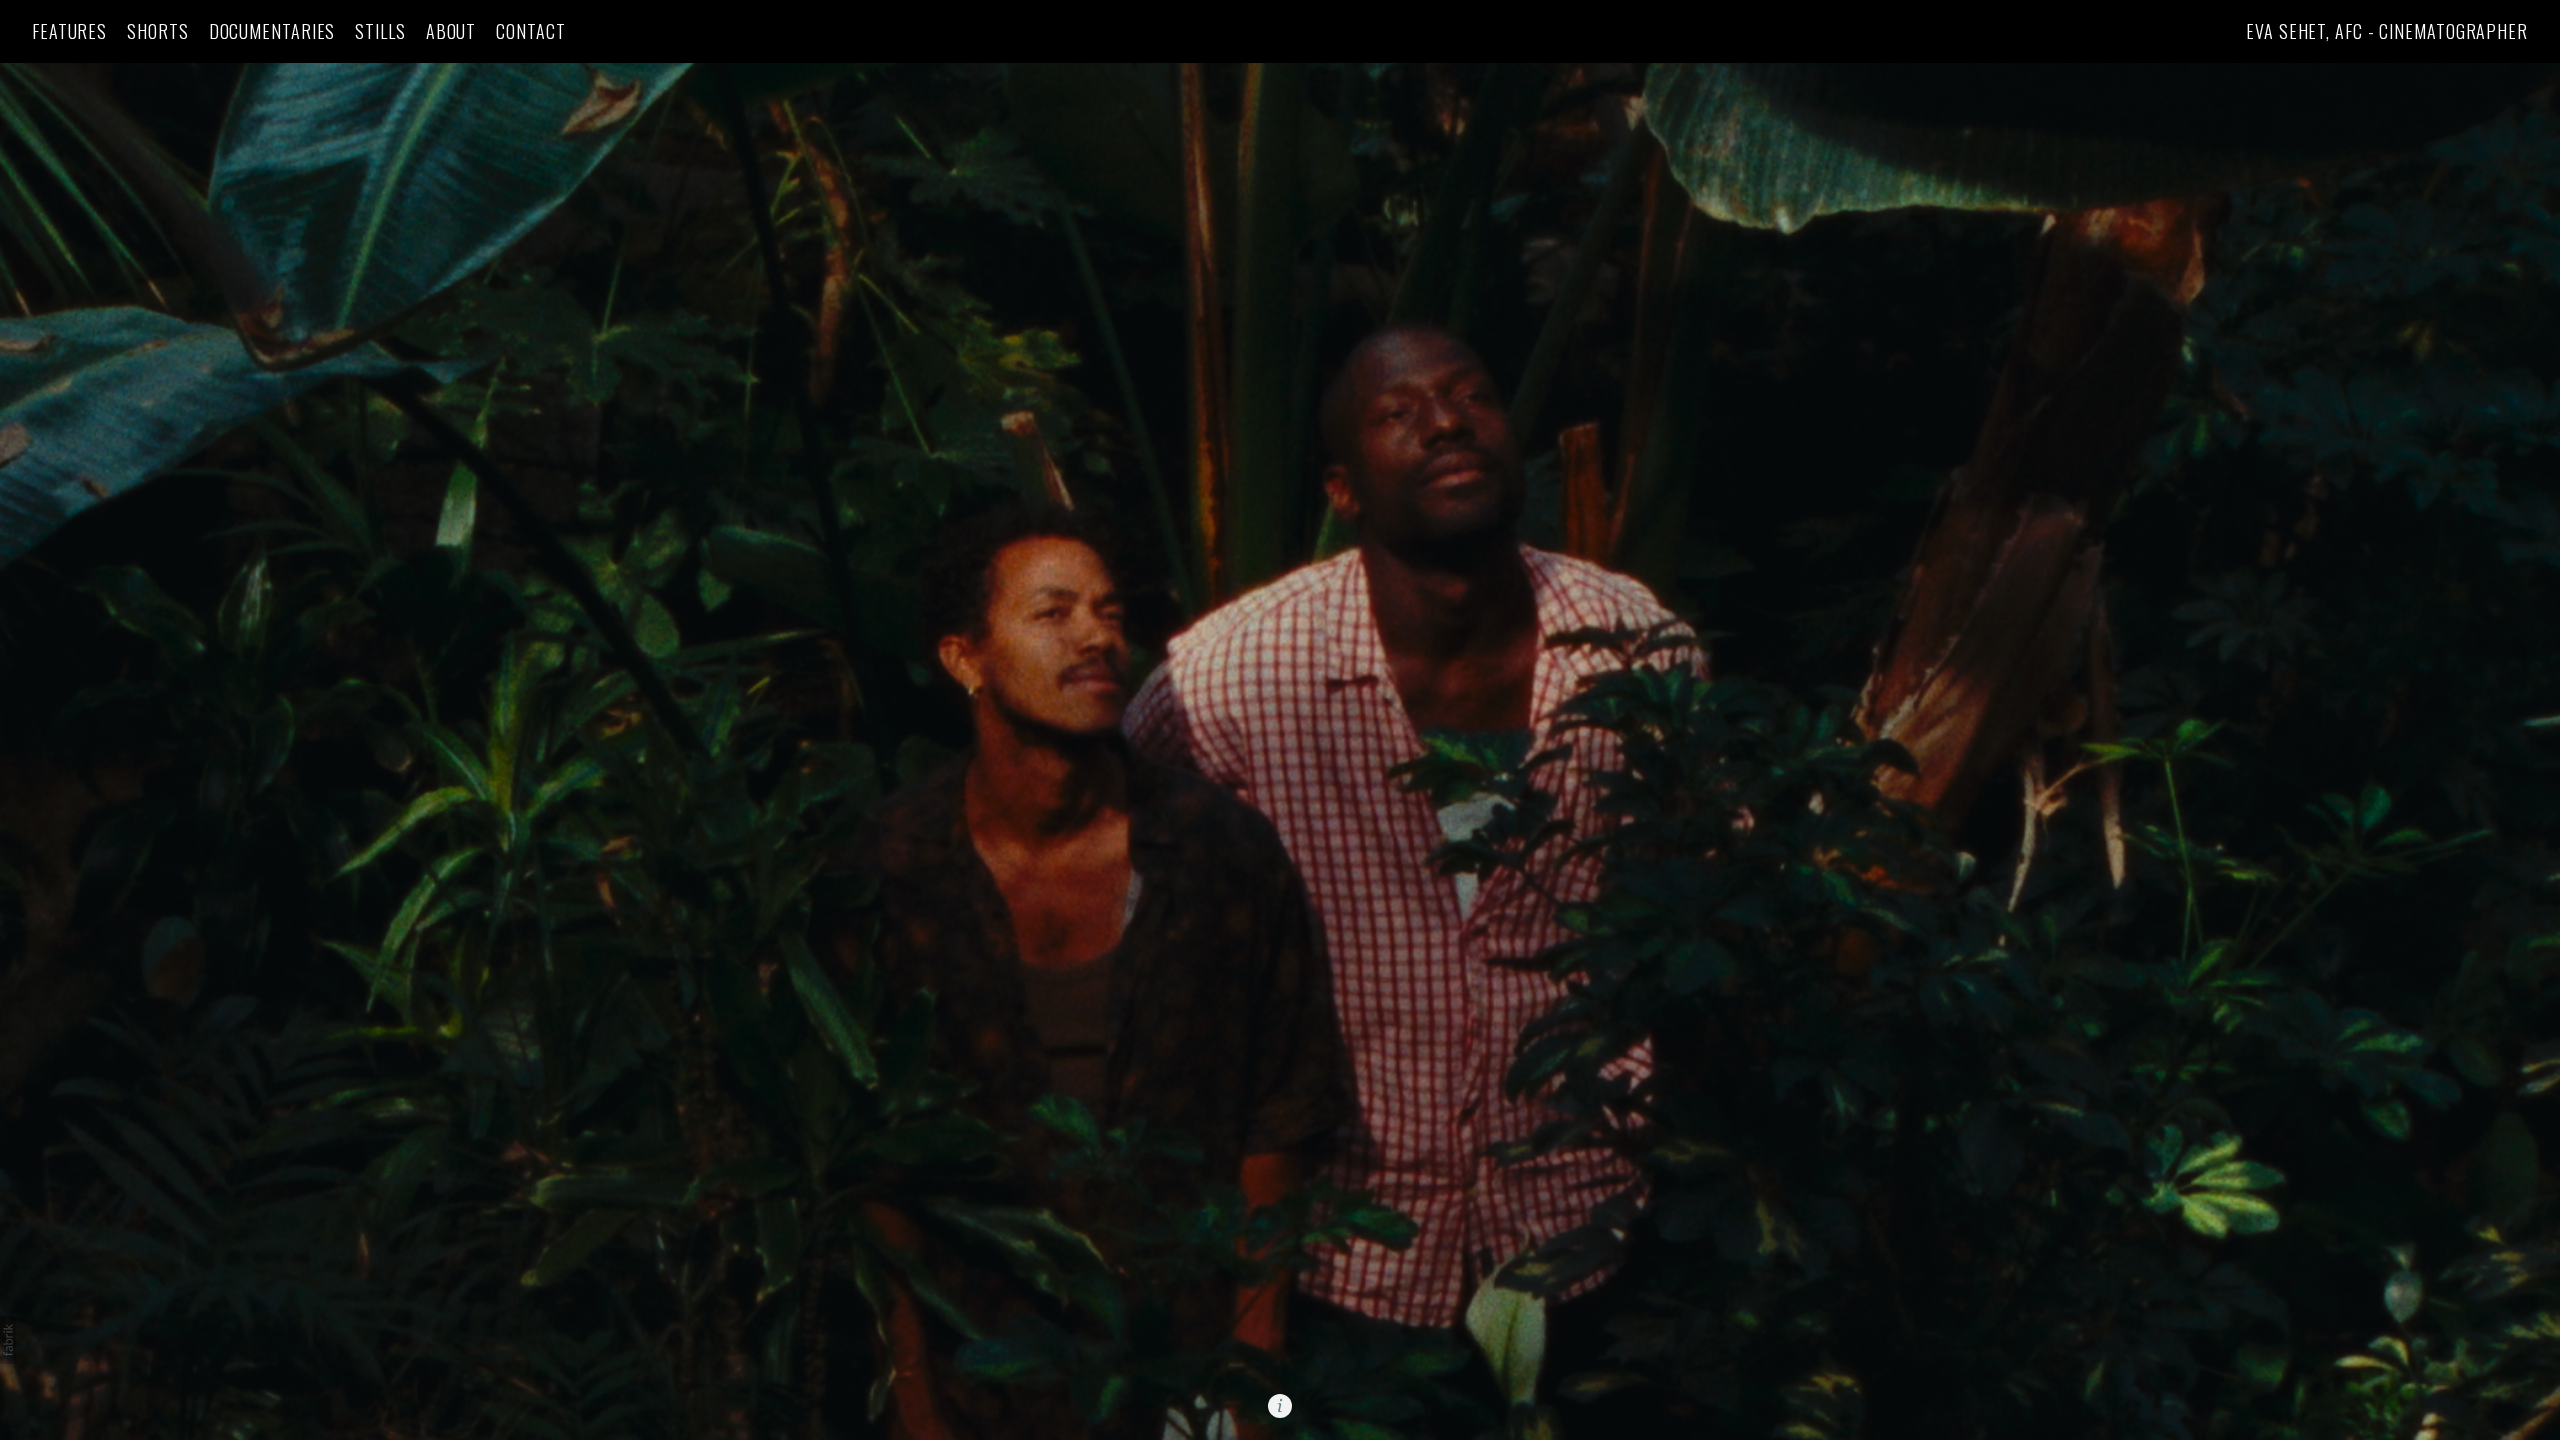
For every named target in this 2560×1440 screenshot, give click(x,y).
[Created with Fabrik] (8, 1340)
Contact (530, 31)
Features (69, 31)
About (451, 31)
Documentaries (272, 31)
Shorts (157, 31)
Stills (380, 31)
